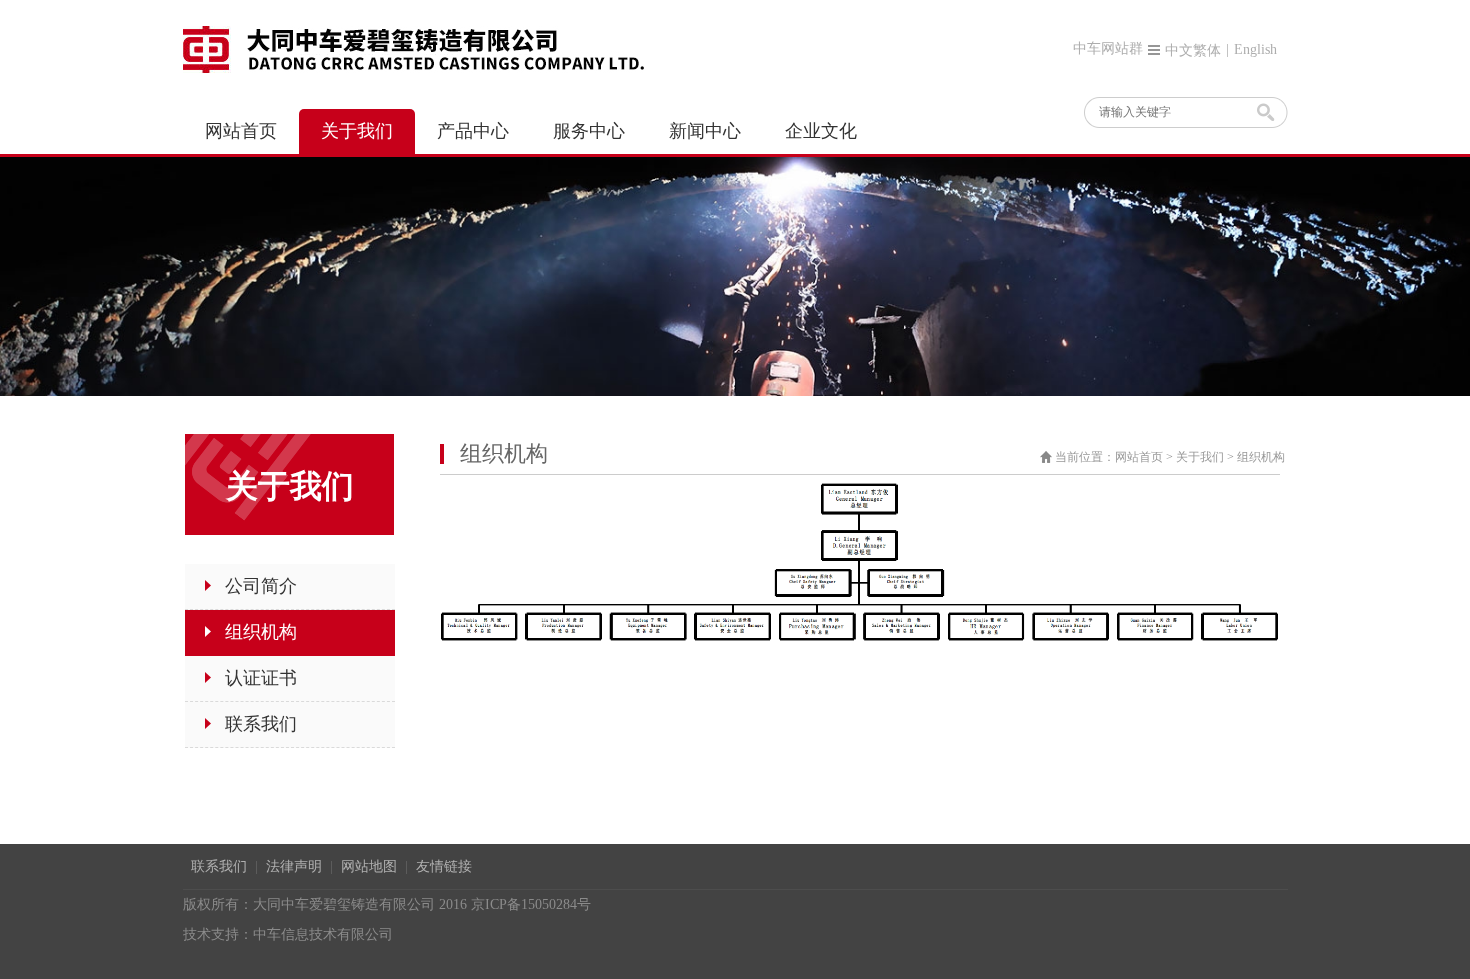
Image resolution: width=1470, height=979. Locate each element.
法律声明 (294, 866)
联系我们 (219, 866)
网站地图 (369, 866)
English (1255, 49)
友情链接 (444, 866)
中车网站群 (1108, 48)
